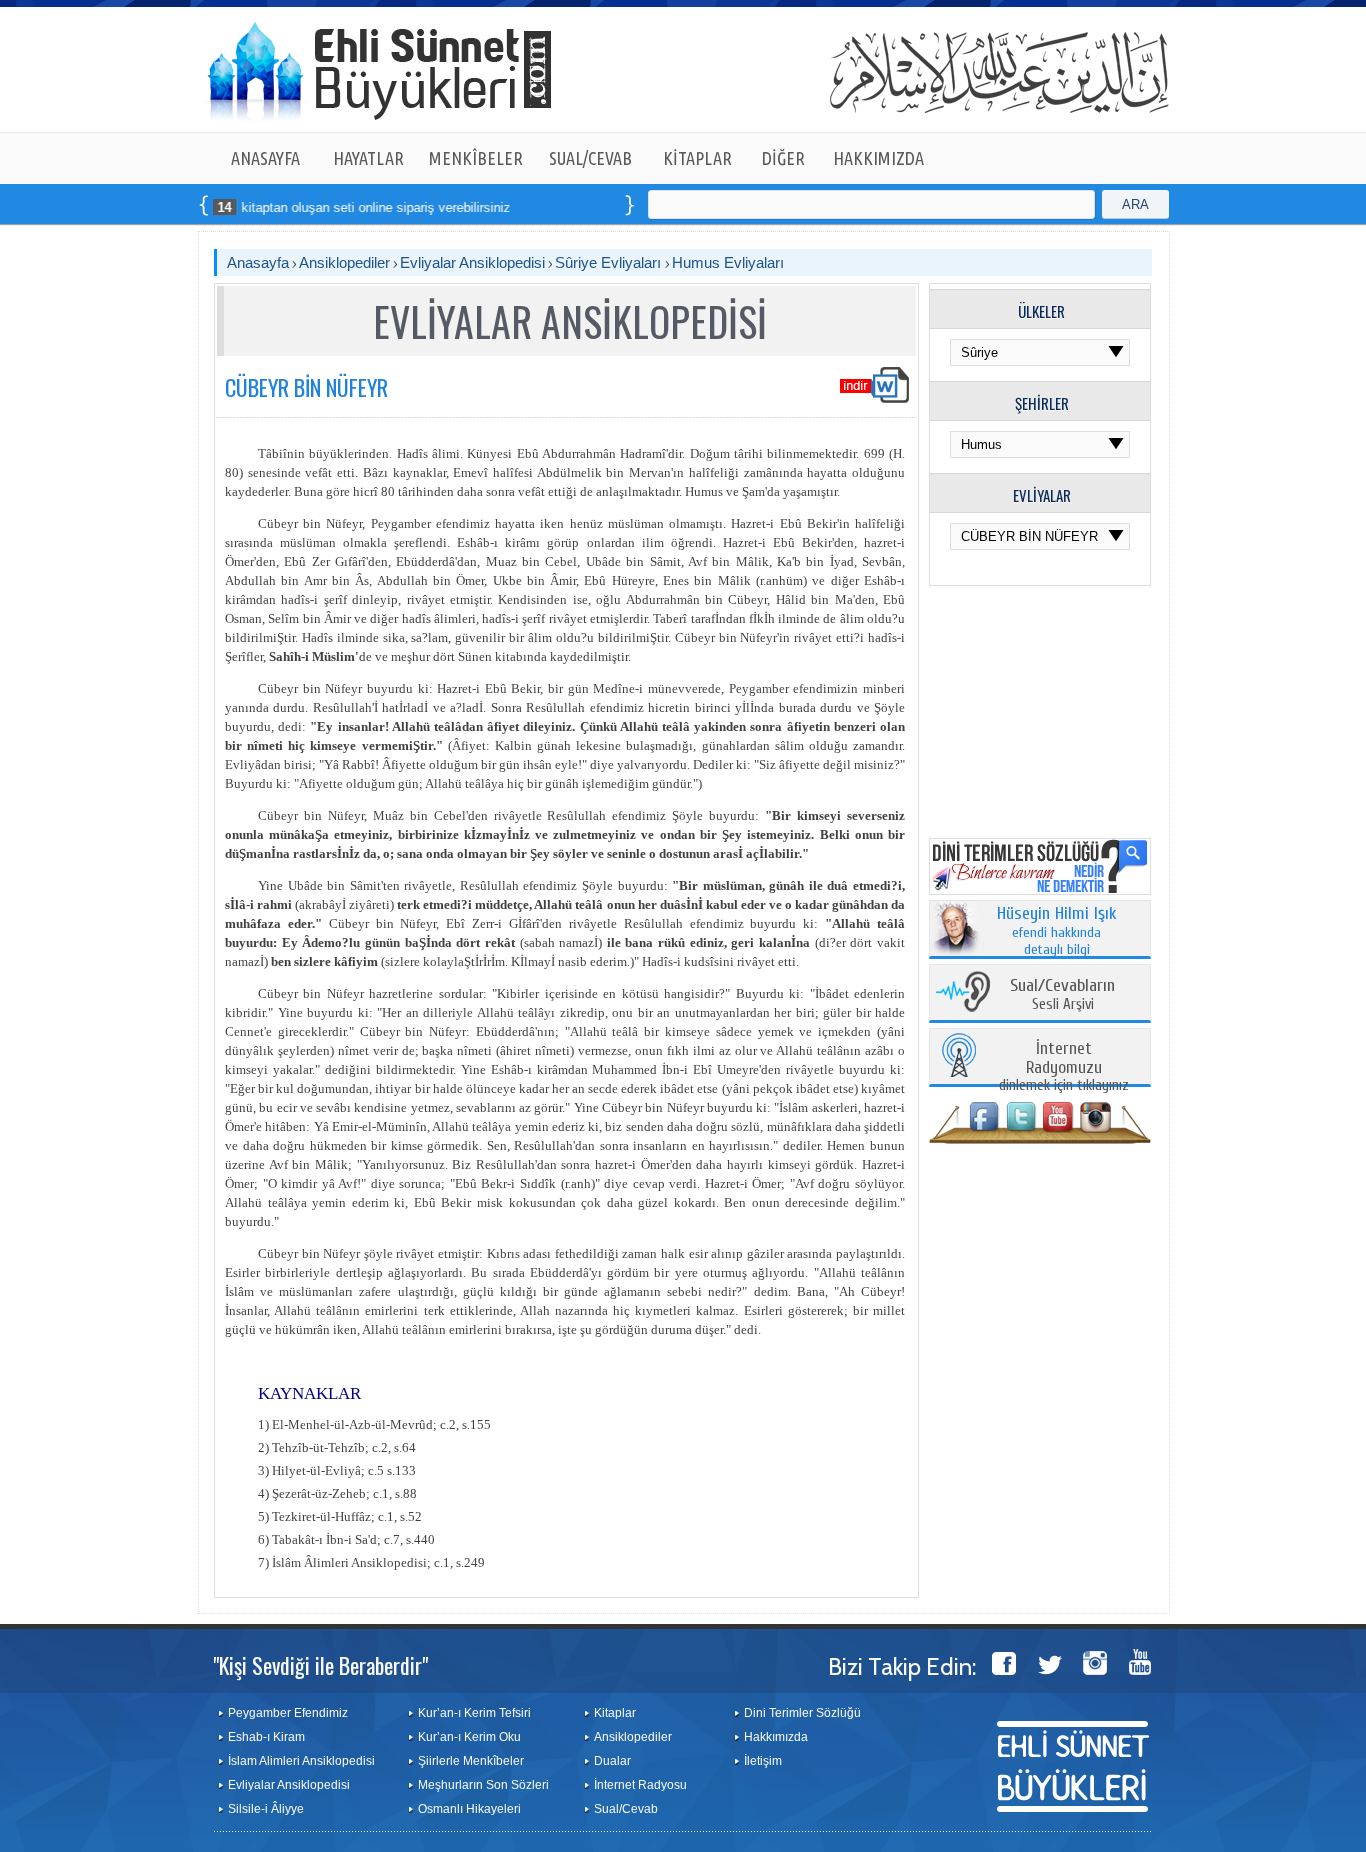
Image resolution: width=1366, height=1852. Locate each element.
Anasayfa (258, 262)
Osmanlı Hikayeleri (469, 1809)
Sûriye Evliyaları (610, 262)
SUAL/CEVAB (590, 158)
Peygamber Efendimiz (288, 1713)
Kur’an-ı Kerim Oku (469, 1737)
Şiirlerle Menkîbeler (471, 1761)
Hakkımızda (776, 1737)
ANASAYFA (265, 158)
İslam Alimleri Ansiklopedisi (301, 1761)
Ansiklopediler (344, 262)
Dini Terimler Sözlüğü (802, 1713)
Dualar (612, 1761)
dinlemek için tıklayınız (1064, 1067)
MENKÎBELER (476, 158)
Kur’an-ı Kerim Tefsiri (474, 1713)
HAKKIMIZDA (878, 158)
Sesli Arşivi (1062, 995)
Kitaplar (615, 1713)
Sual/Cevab (626, 1809)
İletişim (763, 1761)
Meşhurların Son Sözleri (483, 1785)
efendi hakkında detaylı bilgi (1057, 932)
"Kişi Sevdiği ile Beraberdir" (320, 1665)
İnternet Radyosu (640, 1785)
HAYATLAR (368, 158)
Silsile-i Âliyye (266, 1809)
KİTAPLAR (697, 158)
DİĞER (783, 158)
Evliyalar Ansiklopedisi (472, 262)
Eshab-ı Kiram (266, 1737)
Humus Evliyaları (728, 262)
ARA (1135, 204)
